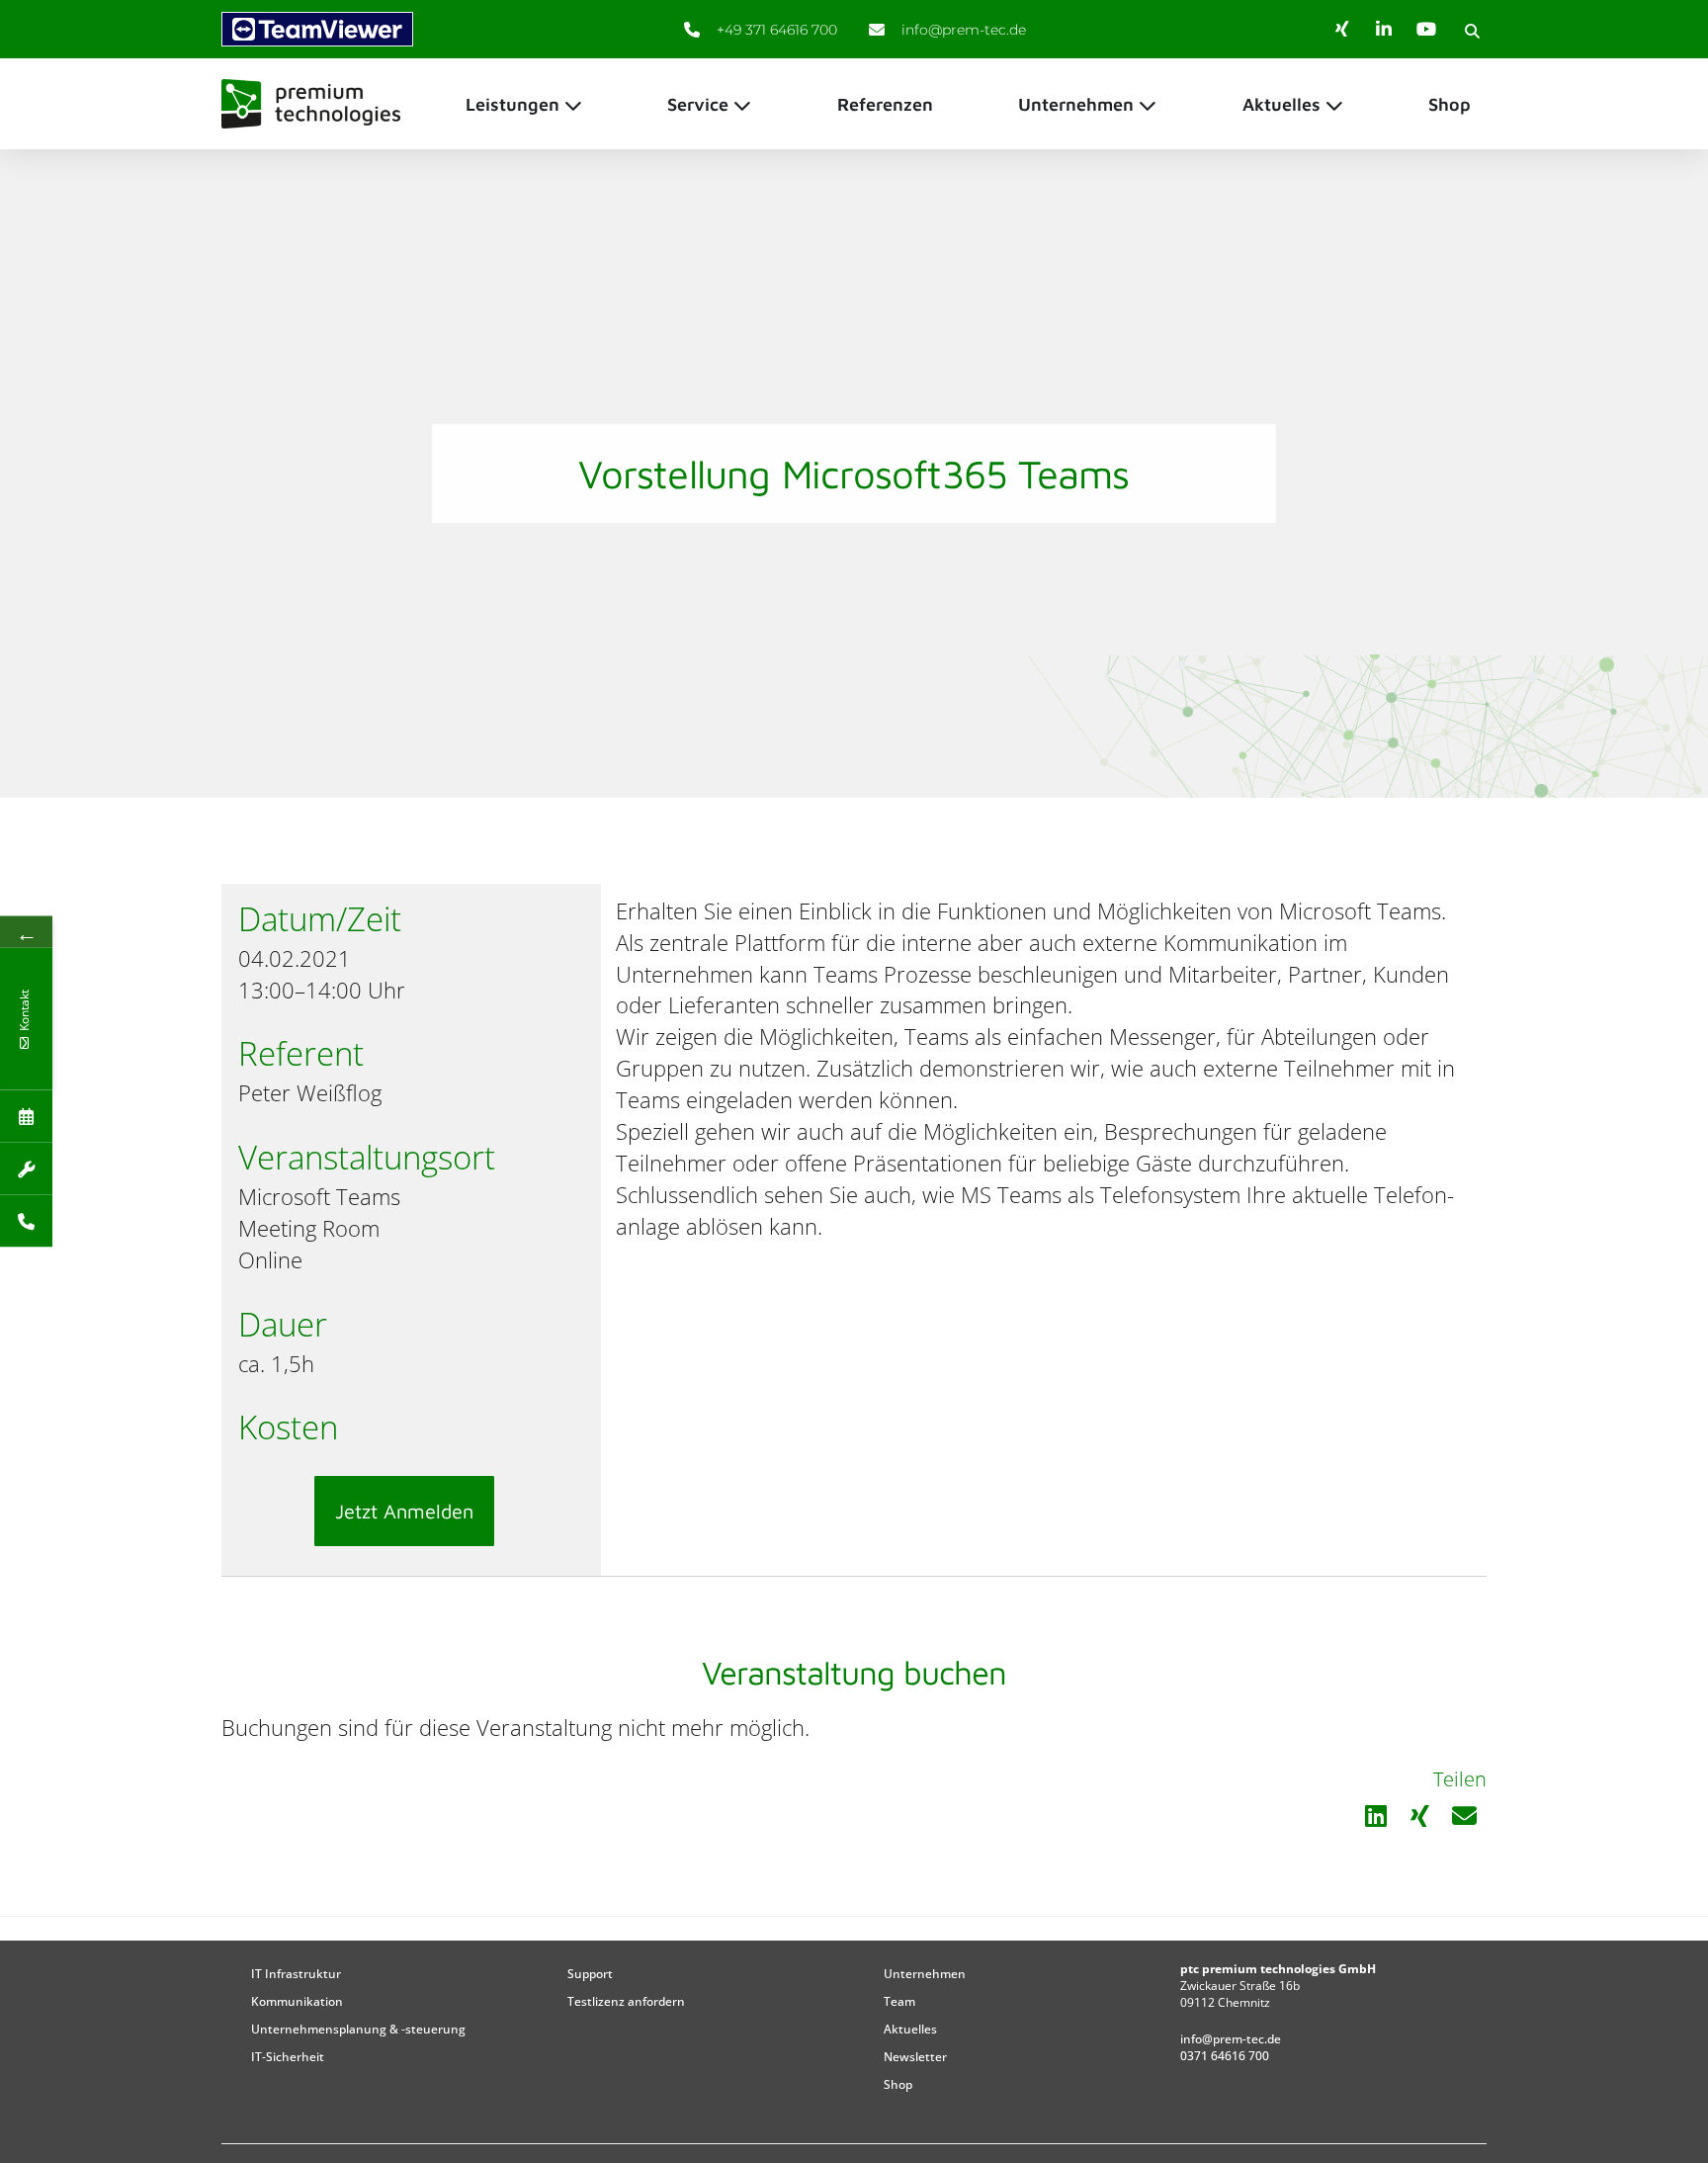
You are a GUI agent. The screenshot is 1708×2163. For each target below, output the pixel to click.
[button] (1472, 31)
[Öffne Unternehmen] (1148, 104)
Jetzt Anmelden (404, 1511)
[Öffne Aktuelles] (1334, 104)
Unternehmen (925, 1974)
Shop (898, 2084)
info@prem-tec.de (1231, 2039)
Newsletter (915, 2057)
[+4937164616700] (26, 1221)
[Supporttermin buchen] (26, 1169)
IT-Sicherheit (288, 2057)
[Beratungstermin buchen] (26, 1117)
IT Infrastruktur (296, 1974)
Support (590, 1974)
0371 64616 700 (1225, 2056)
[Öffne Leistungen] (573, 104)
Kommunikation (297, 2001)
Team (899, 2001)
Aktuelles (910, 2029)
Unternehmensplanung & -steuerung (358, 2029)
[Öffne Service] (742, 104)
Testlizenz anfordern (626, 2001)
